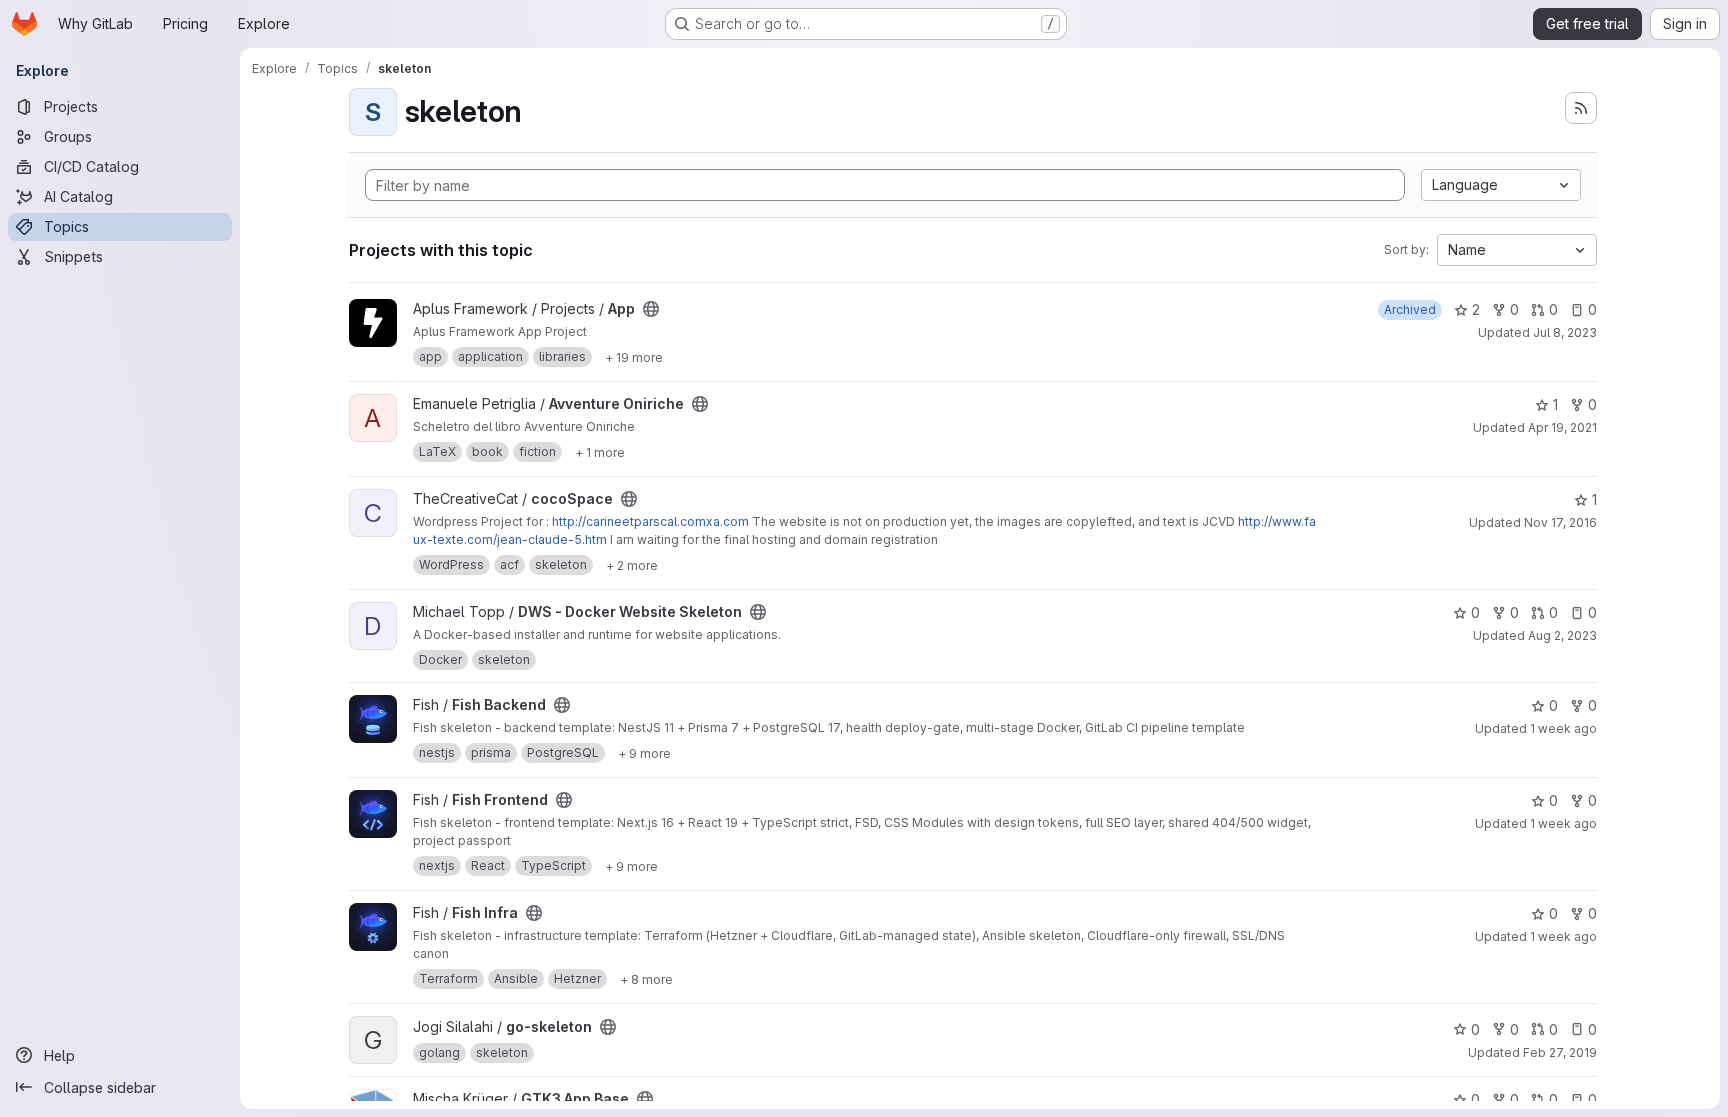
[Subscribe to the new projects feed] (1581, 108)
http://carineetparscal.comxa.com (650, 521)
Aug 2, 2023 (1562, 635)
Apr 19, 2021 (1562, 427)
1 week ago (1563, 728)
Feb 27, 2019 (1560, 1052)
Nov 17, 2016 (1560, 522)
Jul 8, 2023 (1565, 332)
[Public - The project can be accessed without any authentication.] (651, 309)
